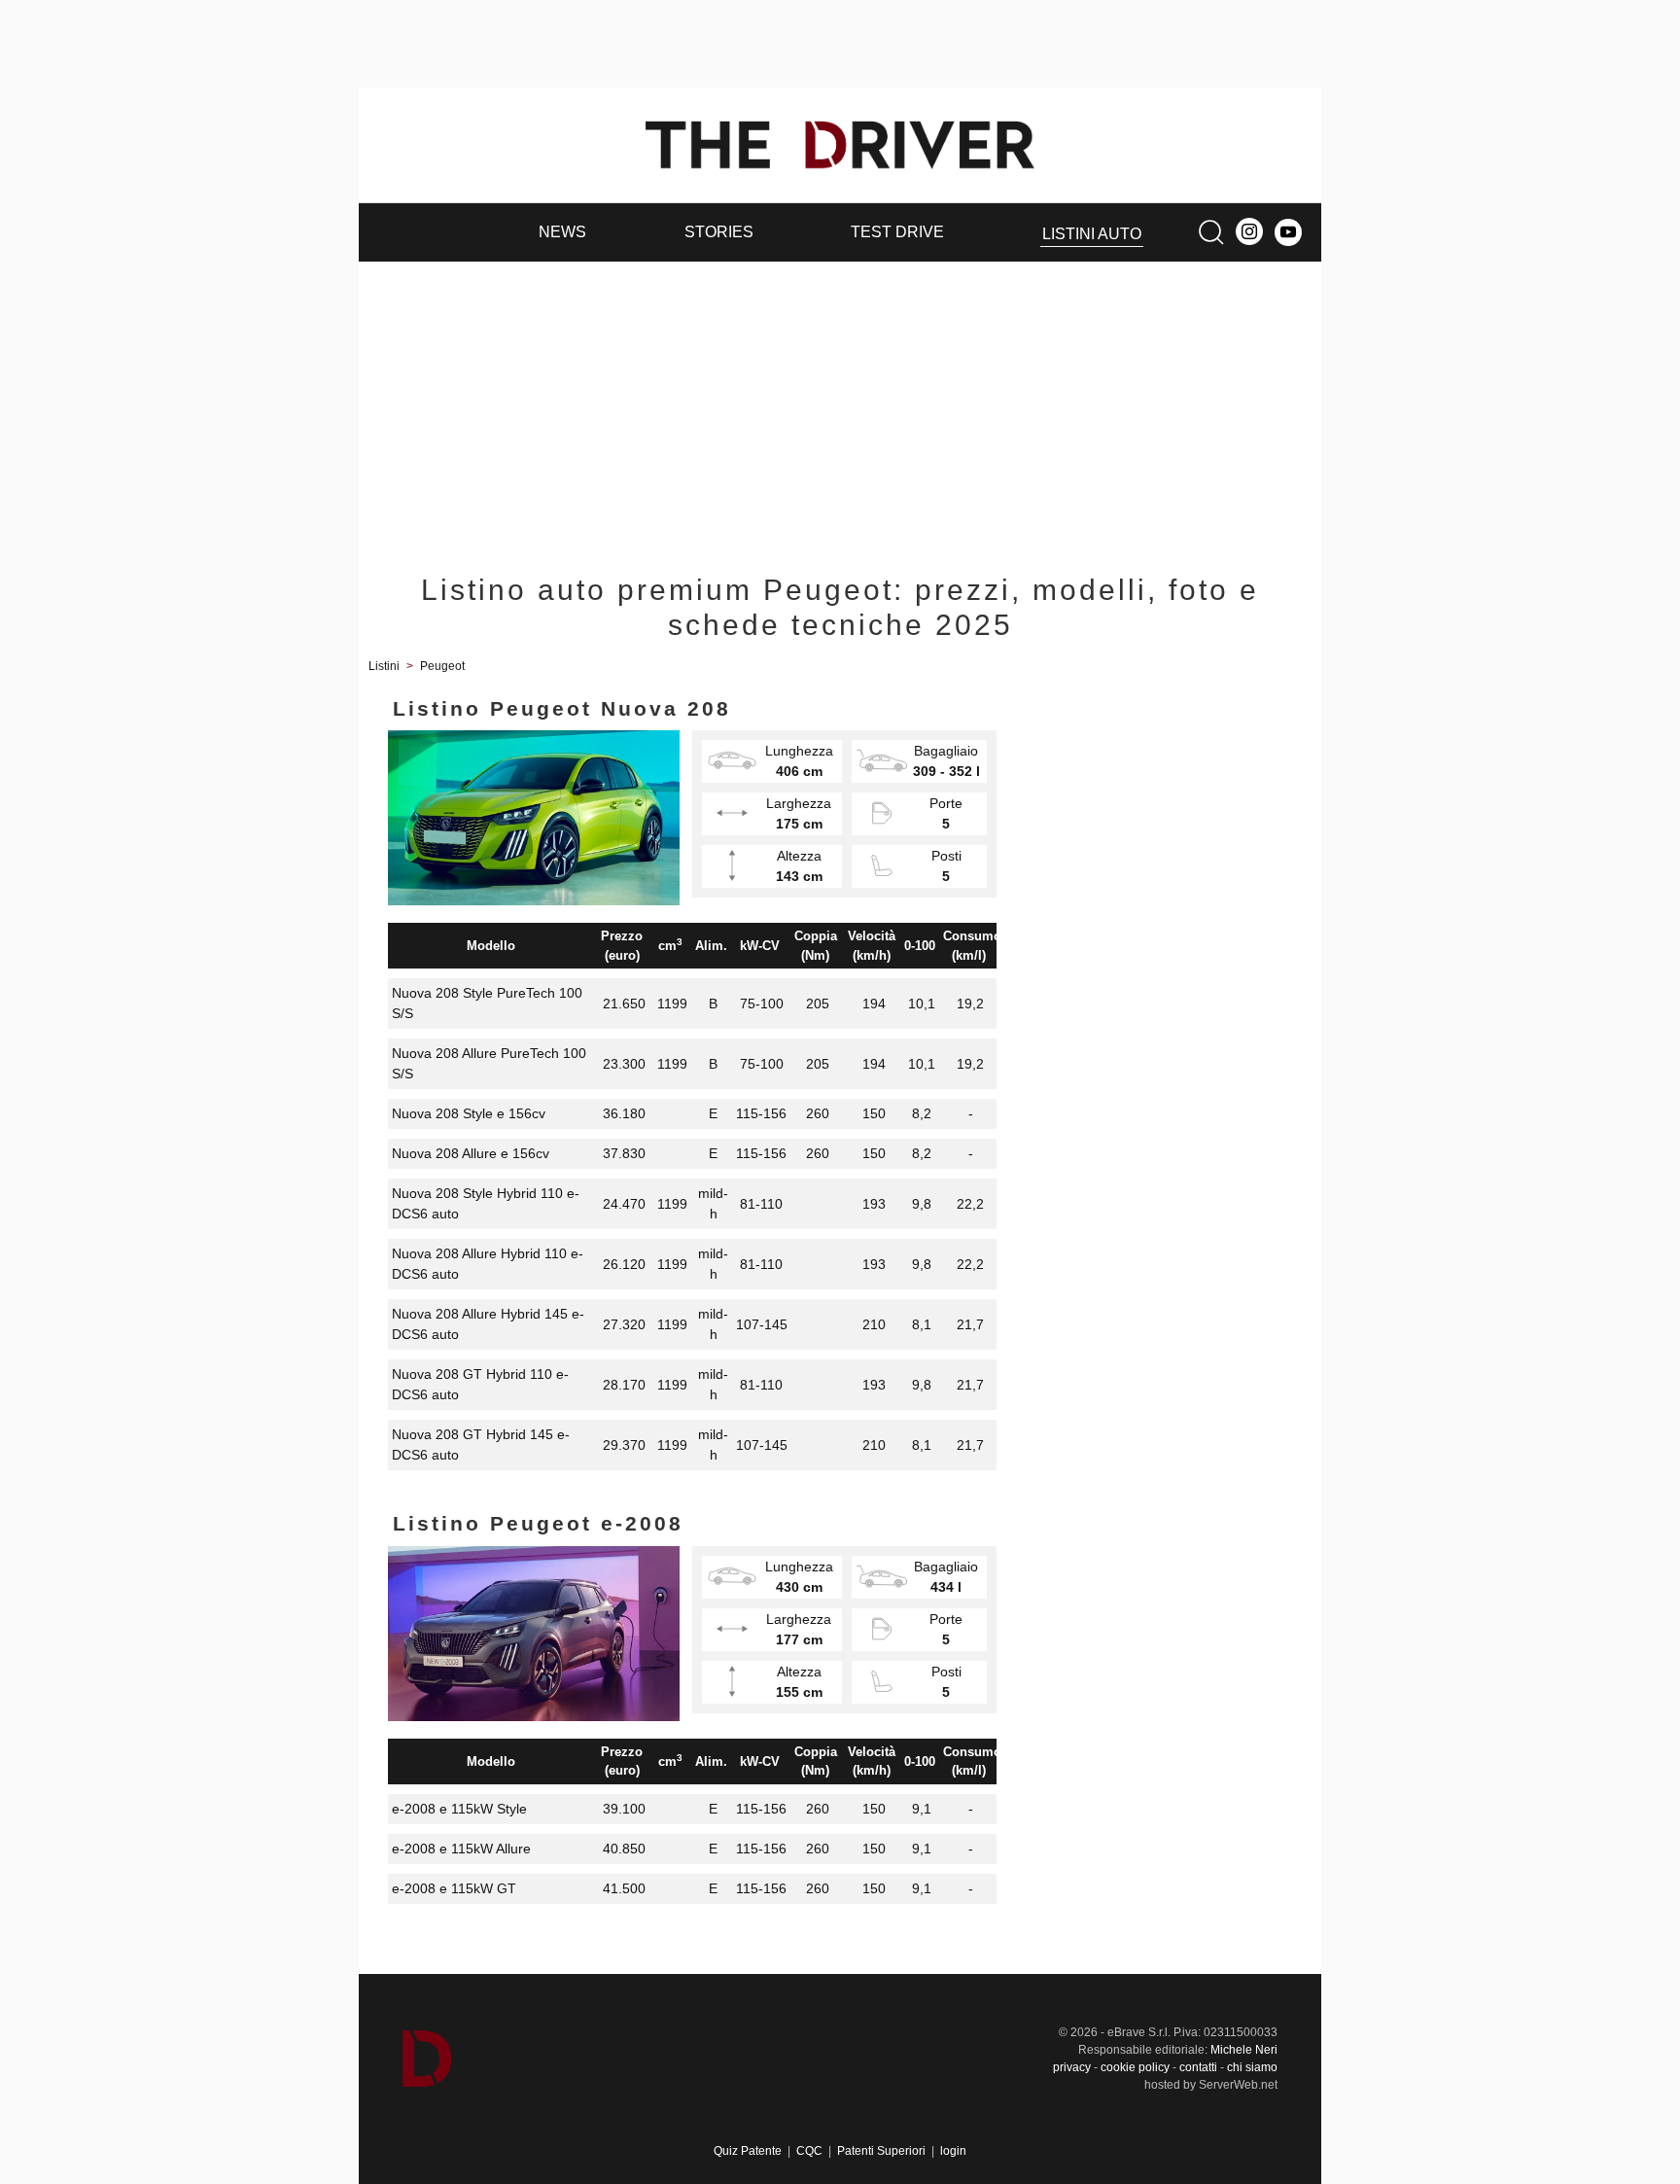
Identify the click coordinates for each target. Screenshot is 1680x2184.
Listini (384, 666)
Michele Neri (1244, 2050)
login (953, 2151)
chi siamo (1252, 2067)
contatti (1198, 2067)
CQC (809, 2151)
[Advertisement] (840, 407)
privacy (1072, 2067)
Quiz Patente (748, 2151)
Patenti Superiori (881, 2151)
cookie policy (1135, 2067)
